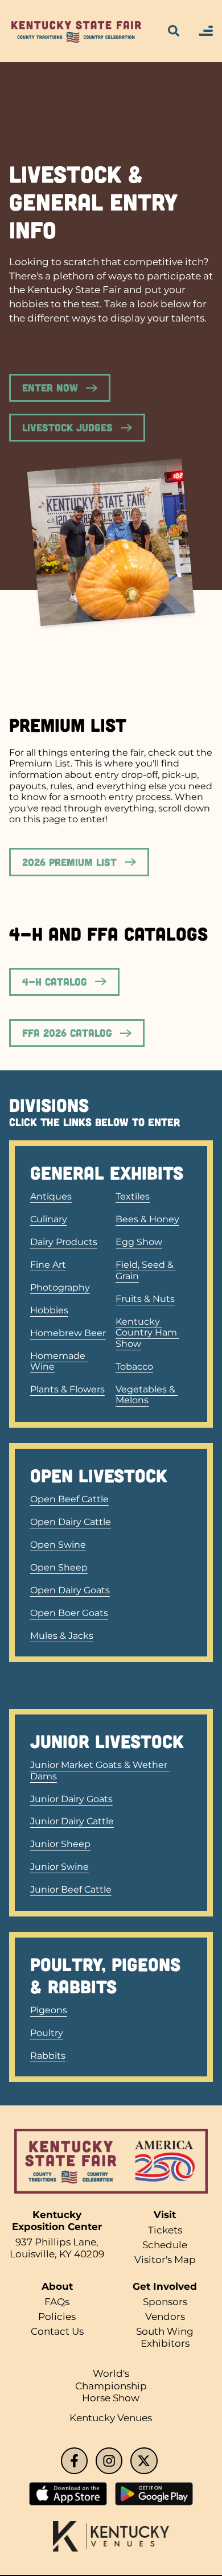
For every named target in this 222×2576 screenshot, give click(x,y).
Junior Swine (59, 1867)
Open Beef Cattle (69, 1499)
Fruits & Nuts (145, 1299)
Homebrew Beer (68, 1333)
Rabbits (48, 2056)
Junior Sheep (60, 1844)
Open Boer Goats (69, 1613)
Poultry (47, 2033)
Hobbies (49, 1310)
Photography (60, 1287)
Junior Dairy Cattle (72, 1821)
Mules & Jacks (62, 1636)
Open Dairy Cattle (71, 1522)
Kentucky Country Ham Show (147, 1333)
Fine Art (48, 1265)
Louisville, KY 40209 (57, 2254)
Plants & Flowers (67, 1389)
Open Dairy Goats (70, 1590)
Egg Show (139, 1242)
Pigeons (49, 2010)
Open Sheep (59, 1567)
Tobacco (134, 1367)
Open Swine (58, 1545)
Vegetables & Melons (147, 1395)
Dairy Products (64, 1242)
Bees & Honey (147, 1219)
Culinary (49, 1219)
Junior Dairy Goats (71, 1799)
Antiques (51, 1196)
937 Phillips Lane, (57, 2242)
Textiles (133, 1196)
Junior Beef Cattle (71, 1889)
